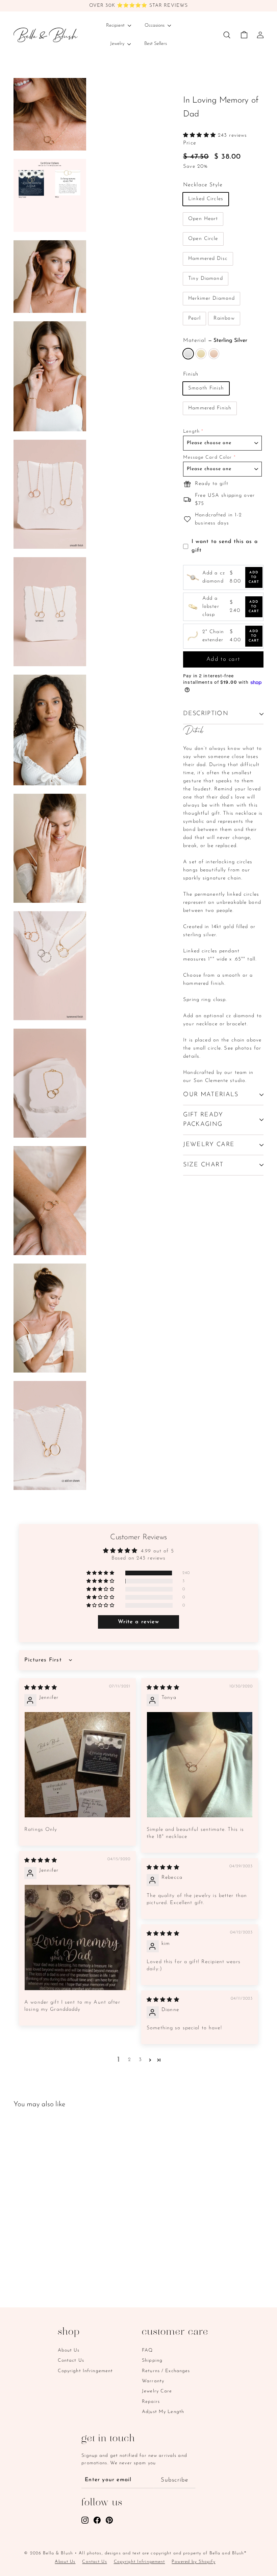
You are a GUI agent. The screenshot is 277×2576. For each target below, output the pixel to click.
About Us (69, 2350)
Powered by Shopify (193, 2562)
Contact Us (71, 2361)
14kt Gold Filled (201, 354)
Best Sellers (156, 44)
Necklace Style (203, 185)
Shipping (152, 2361)
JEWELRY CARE (209, 1145)
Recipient (116, 25)
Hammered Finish (210, 408)
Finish (191, 374)
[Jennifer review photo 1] (77, 1765)
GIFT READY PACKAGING (203, 1120)
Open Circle (203, 239)
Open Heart (203, 219)
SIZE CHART (203, 1165)
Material (215, 341)
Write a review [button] (139, 1622)
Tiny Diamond (206, 279)
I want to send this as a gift (225, 546)
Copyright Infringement (85, 2371)
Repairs (151, 2402)
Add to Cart (254, 577)
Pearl (194, 318)
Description (206, 714)
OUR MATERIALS (211, 1095)
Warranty (153, 2381)
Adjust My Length (163, 2412)
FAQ (147, 2350)
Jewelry (118, 44)
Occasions (155, 25)
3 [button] (140, 2060)
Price (190, 143)
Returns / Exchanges (166, 2371)
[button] (200, 135)
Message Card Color (207, 457)
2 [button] (130, 2060)
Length (191, 431)
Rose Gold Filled (214, 354)
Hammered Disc (208, 259)
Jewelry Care (157, 2391)
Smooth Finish (206, 388)
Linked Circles (206, 199)
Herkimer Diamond (211, 299)
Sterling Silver (188, 354)
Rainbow (224, 318)
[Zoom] (50, 114)
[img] (41, 1688)
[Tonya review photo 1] (200, 1765)
